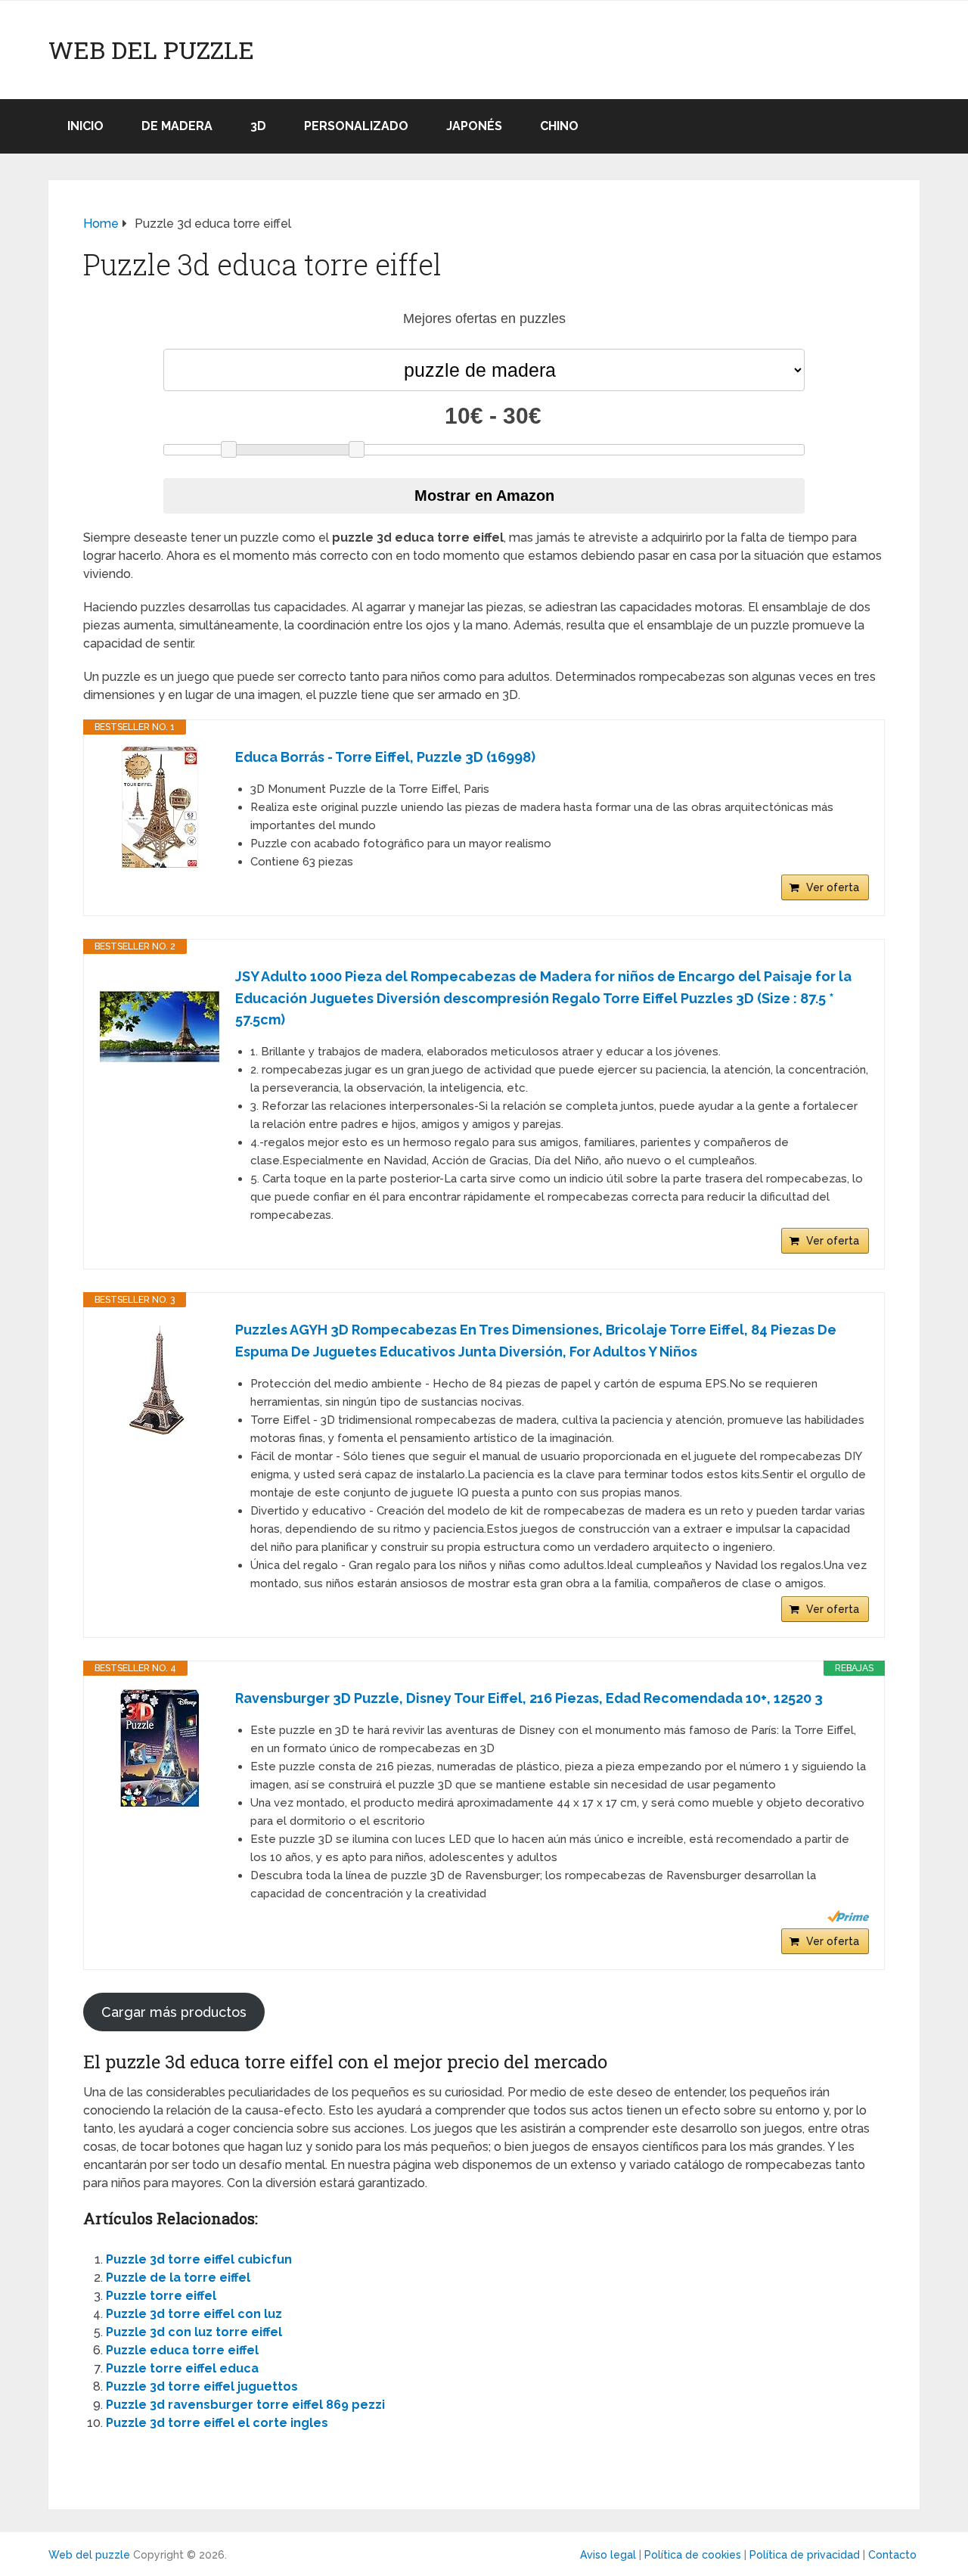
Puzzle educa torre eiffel (182, 2350)
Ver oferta (833, 887)
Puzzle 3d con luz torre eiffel (194, 2332)
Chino (559, 126)
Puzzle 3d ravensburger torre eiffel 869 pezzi (245, 2405)
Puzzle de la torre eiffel (178, 2278)
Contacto (892, 2555)
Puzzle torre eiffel (161, 2296)
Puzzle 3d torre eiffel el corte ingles (217, 2423)
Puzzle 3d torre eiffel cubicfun (199, 2259)
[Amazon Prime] (848, 1916)
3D (258, 126)
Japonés (474, 126)
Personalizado (356, 126)
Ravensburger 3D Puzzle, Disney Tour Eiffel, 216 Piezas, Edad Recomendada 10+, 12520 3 (529, 1698)
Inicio (85, 126)
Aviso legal (608, 2555)
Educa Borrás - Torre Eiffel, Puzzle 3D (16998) (385, 757)
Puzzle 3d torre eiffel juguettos (202, 2386)
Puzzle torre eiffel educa (182, 2368)
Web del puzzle (151, 50)
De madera (177, 126)
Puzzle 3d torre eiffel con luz (194, 2314)
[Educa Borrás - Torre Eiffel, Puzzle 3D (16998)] (160, 807)
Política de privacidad (805, 2555)
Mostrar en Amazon (484, 496)
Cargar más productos (174, 2012)
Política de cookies (693, 2555)
